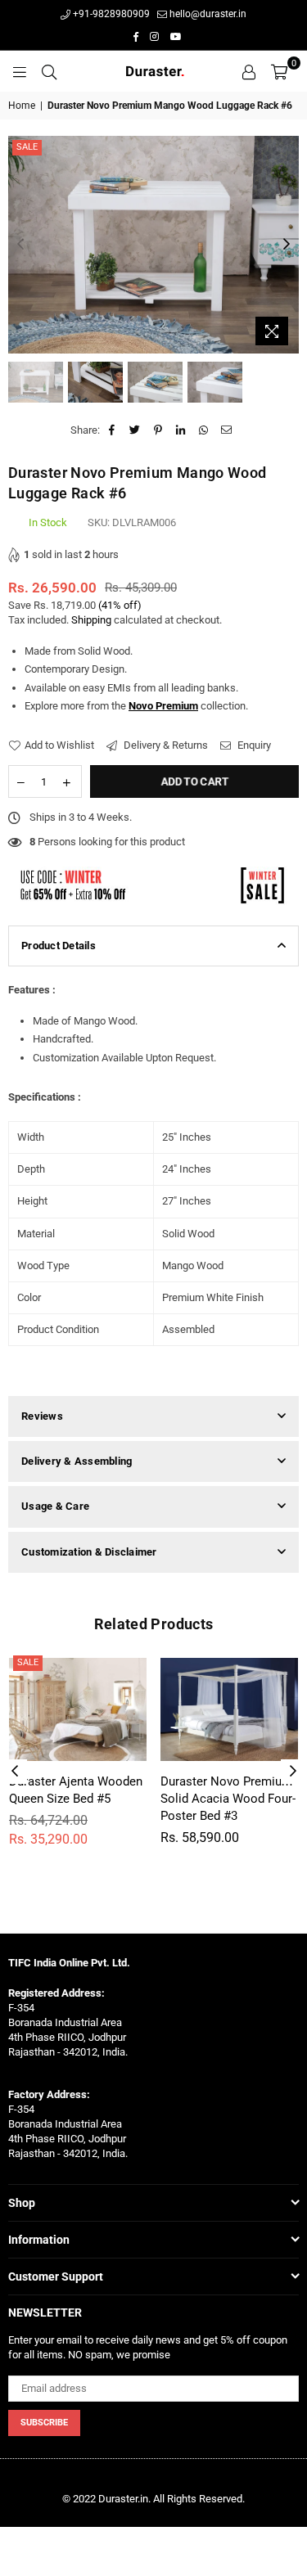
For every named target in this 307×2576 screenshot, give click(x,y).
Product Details (59, 946)
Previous (20, 245)
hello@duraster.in (207, 14)
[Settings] (249, 71)
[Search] (49, 71)
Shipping (91, 620)
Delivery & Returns (165, 745)
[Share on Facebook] (113, 430)
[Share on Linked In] (181, 430)
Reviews (42, 1416)
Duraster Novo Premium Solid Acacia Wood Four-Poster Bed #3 (228, 1799)
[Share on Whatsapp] (204, 430)
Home (22, 106)
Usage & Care (55, 1506)
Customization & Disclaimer (89, 1552)
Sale (27, 147)
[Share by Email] (227, 430)
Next (287, 245)
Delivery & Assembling (77, 1461)
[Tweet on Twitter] (135, 430)
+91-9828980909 (110, 14)
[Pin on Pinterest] (158, 430)
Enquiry (253, 745)
